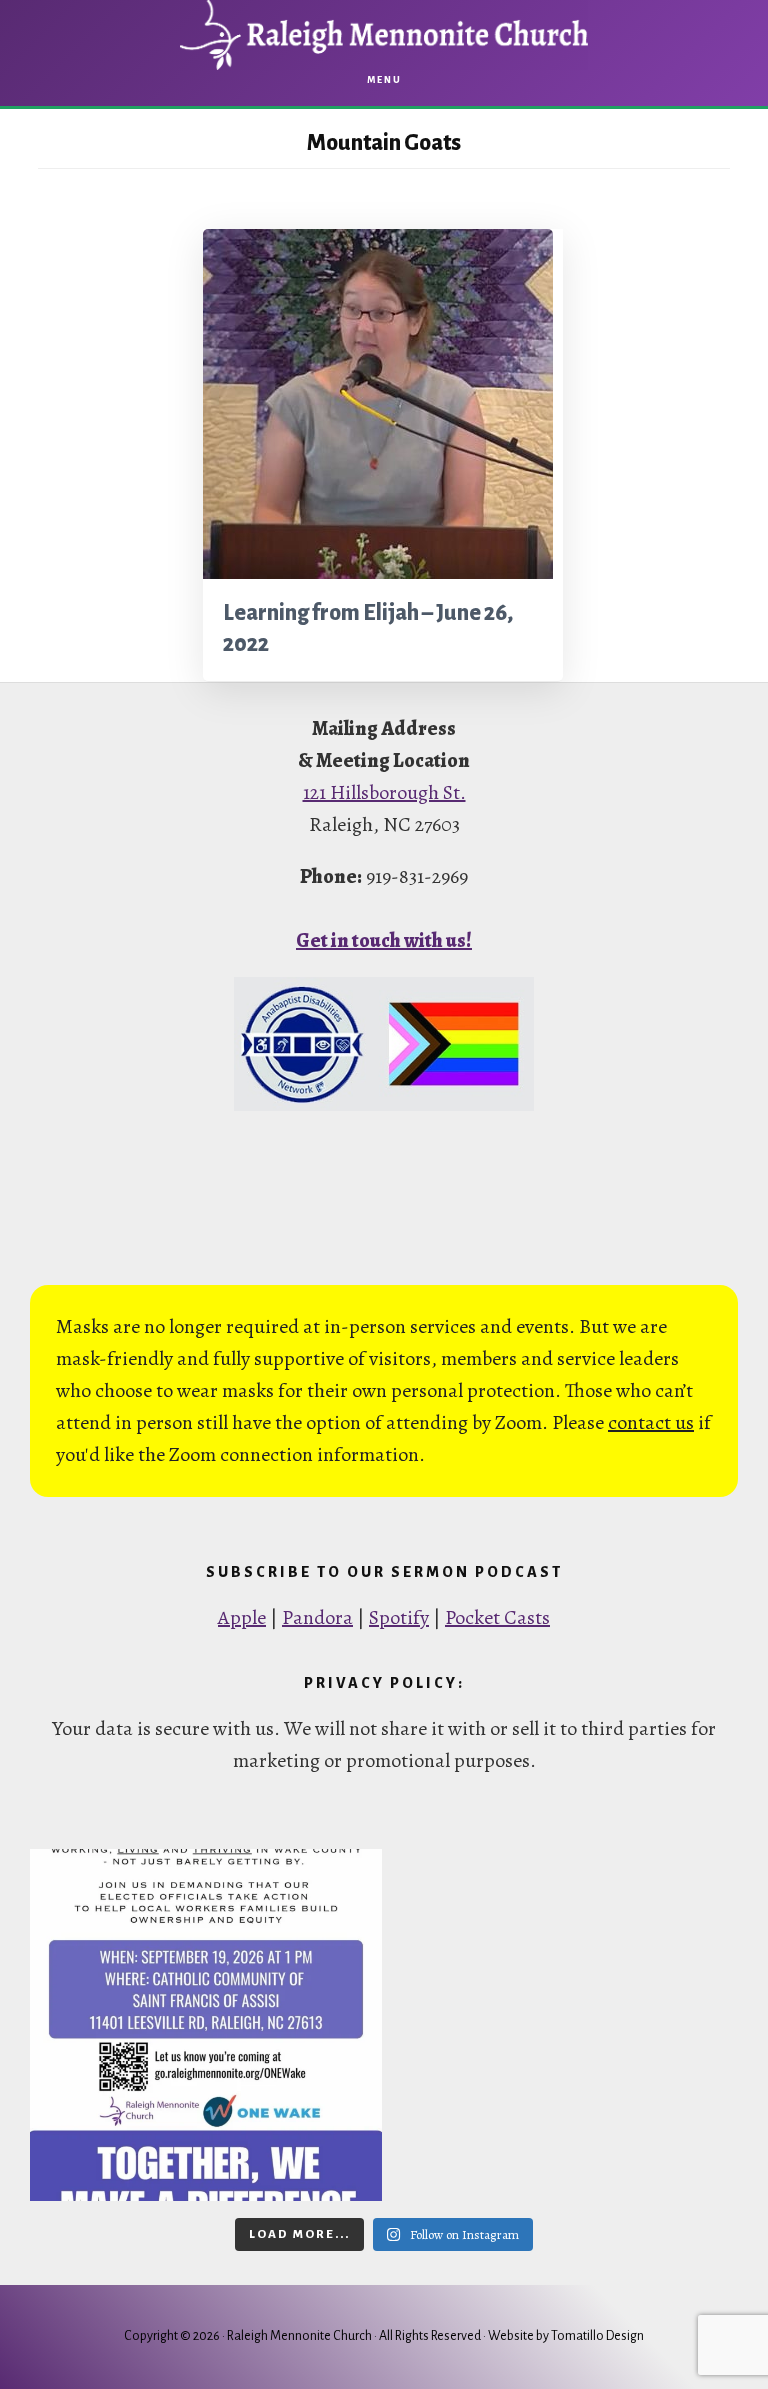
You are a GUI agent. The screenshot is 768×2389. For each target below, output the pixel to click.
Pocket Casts (497, 1617)
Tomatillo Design (597, 2336)
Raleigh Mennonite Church (384, 35)
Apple (242, 1617)
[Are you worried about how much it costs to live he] (206, 2025)
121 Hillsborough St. (384, 792)
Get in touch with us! (384, 940)
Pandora (317, 1617)
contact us (651, 1422)
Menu (384, 80)
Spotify (399, 1617)
